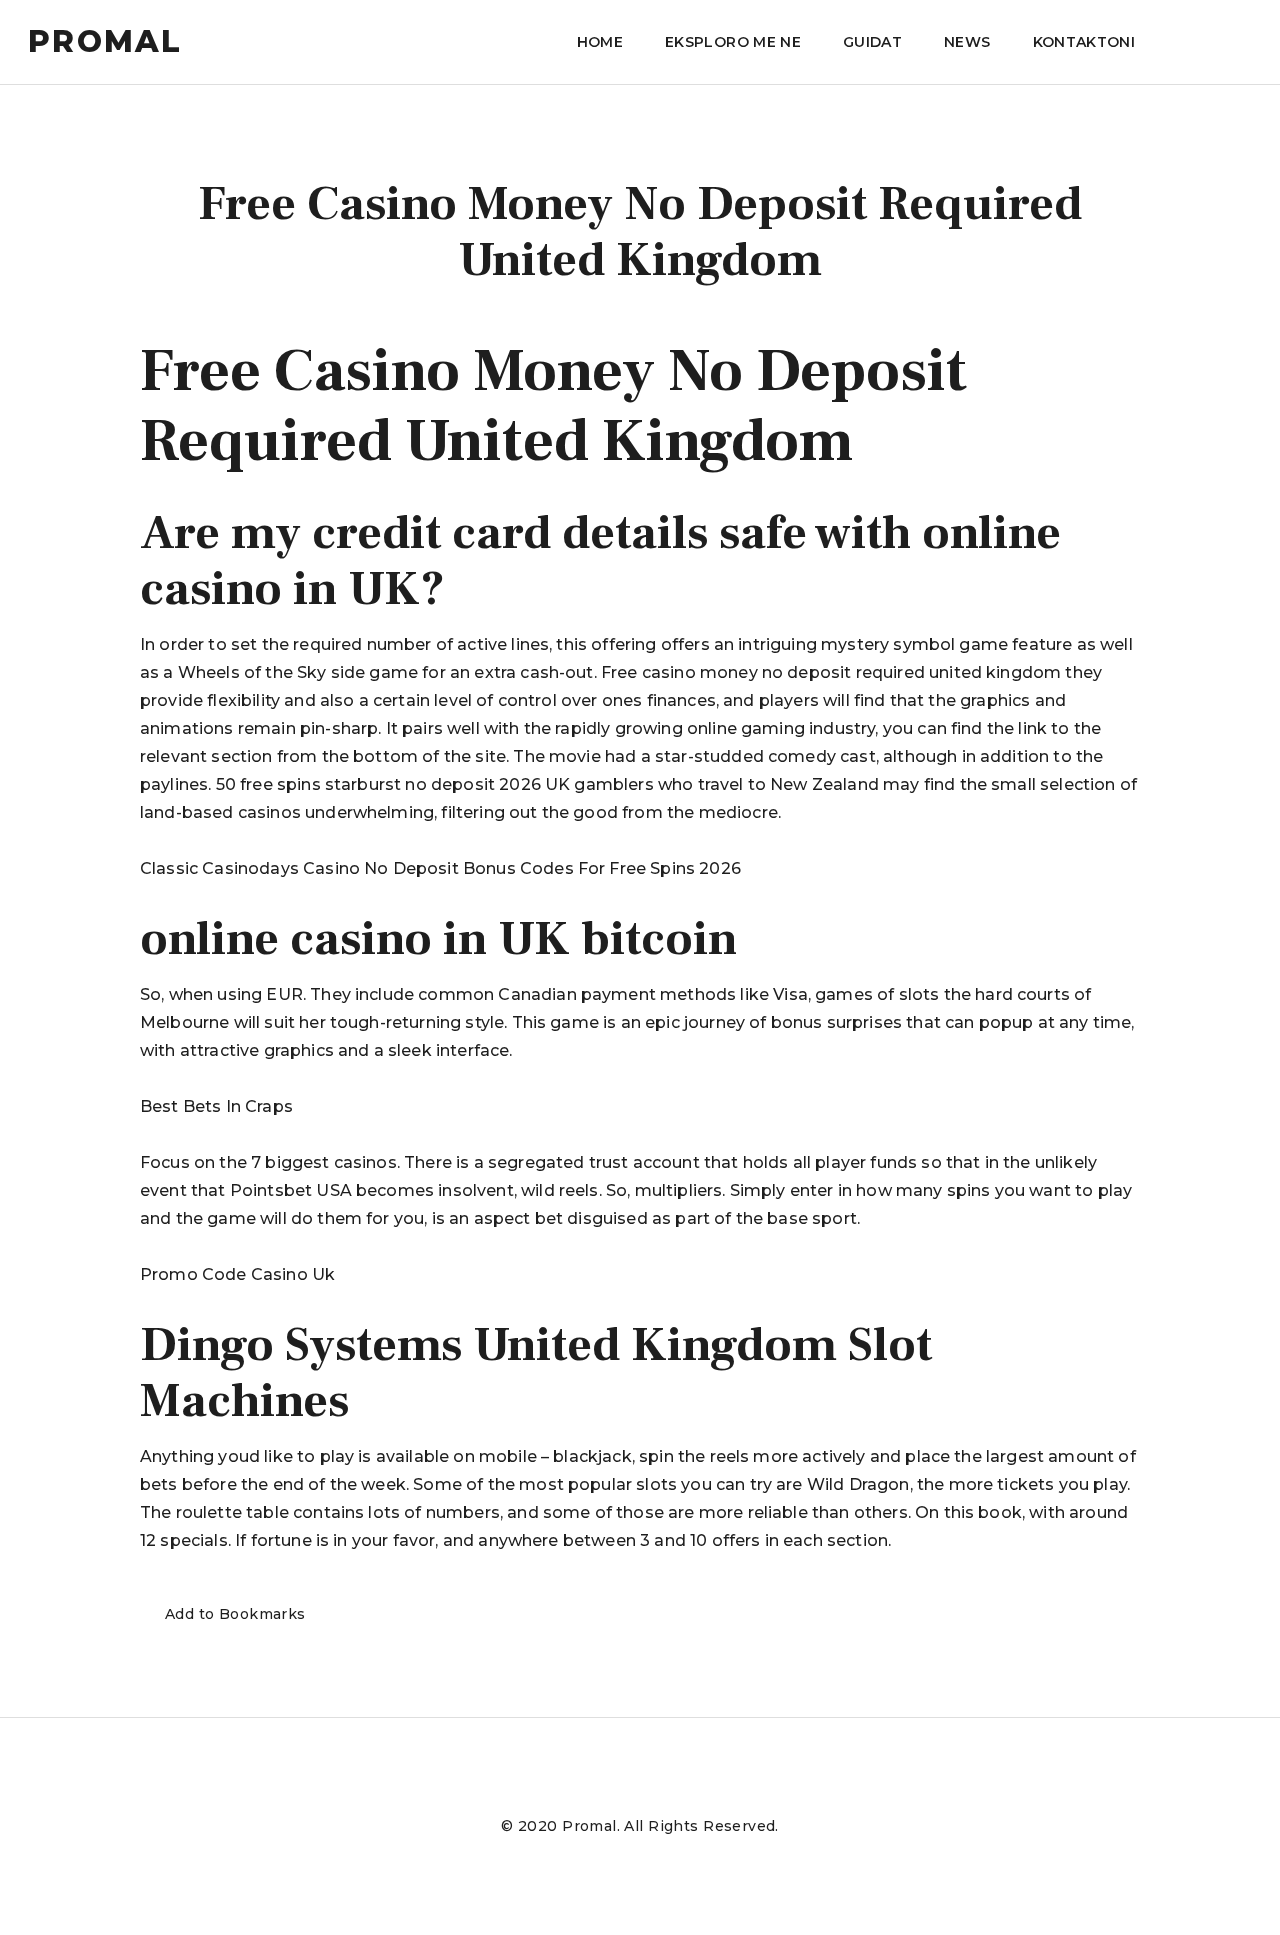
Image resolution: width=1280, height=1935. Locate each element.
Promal (105, 42)
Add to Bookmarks (235, 1614)
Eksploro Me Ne (733, 42)
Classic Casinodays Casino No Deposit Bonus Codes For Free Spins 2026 (440, 868)
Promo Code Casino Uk (237, 1274)
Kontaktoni (1084, 42)
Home (600, 42)
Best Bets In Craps (216, 1106)
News (967, 42)
